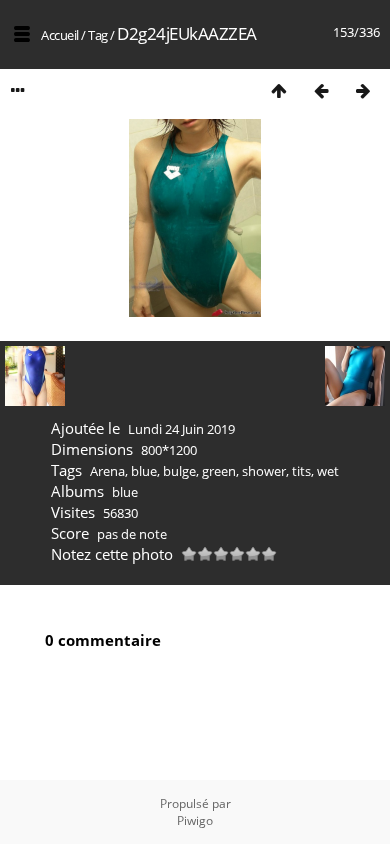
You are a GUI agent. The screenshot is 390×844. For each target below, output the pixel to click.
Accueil (60, 35)
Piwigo (195, 820)
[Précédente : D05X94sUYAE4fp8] (321, 90)
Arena (107, 471)
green (219, 471)
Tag (98, 35)
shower (264, 471)
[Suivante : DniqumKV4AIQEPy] (363, 90)
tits (301, 471)
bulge (179, 471)
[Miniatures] (279, 90)
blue (144, 471)
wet (328, 471)
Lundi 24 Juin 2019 (181, 429)
